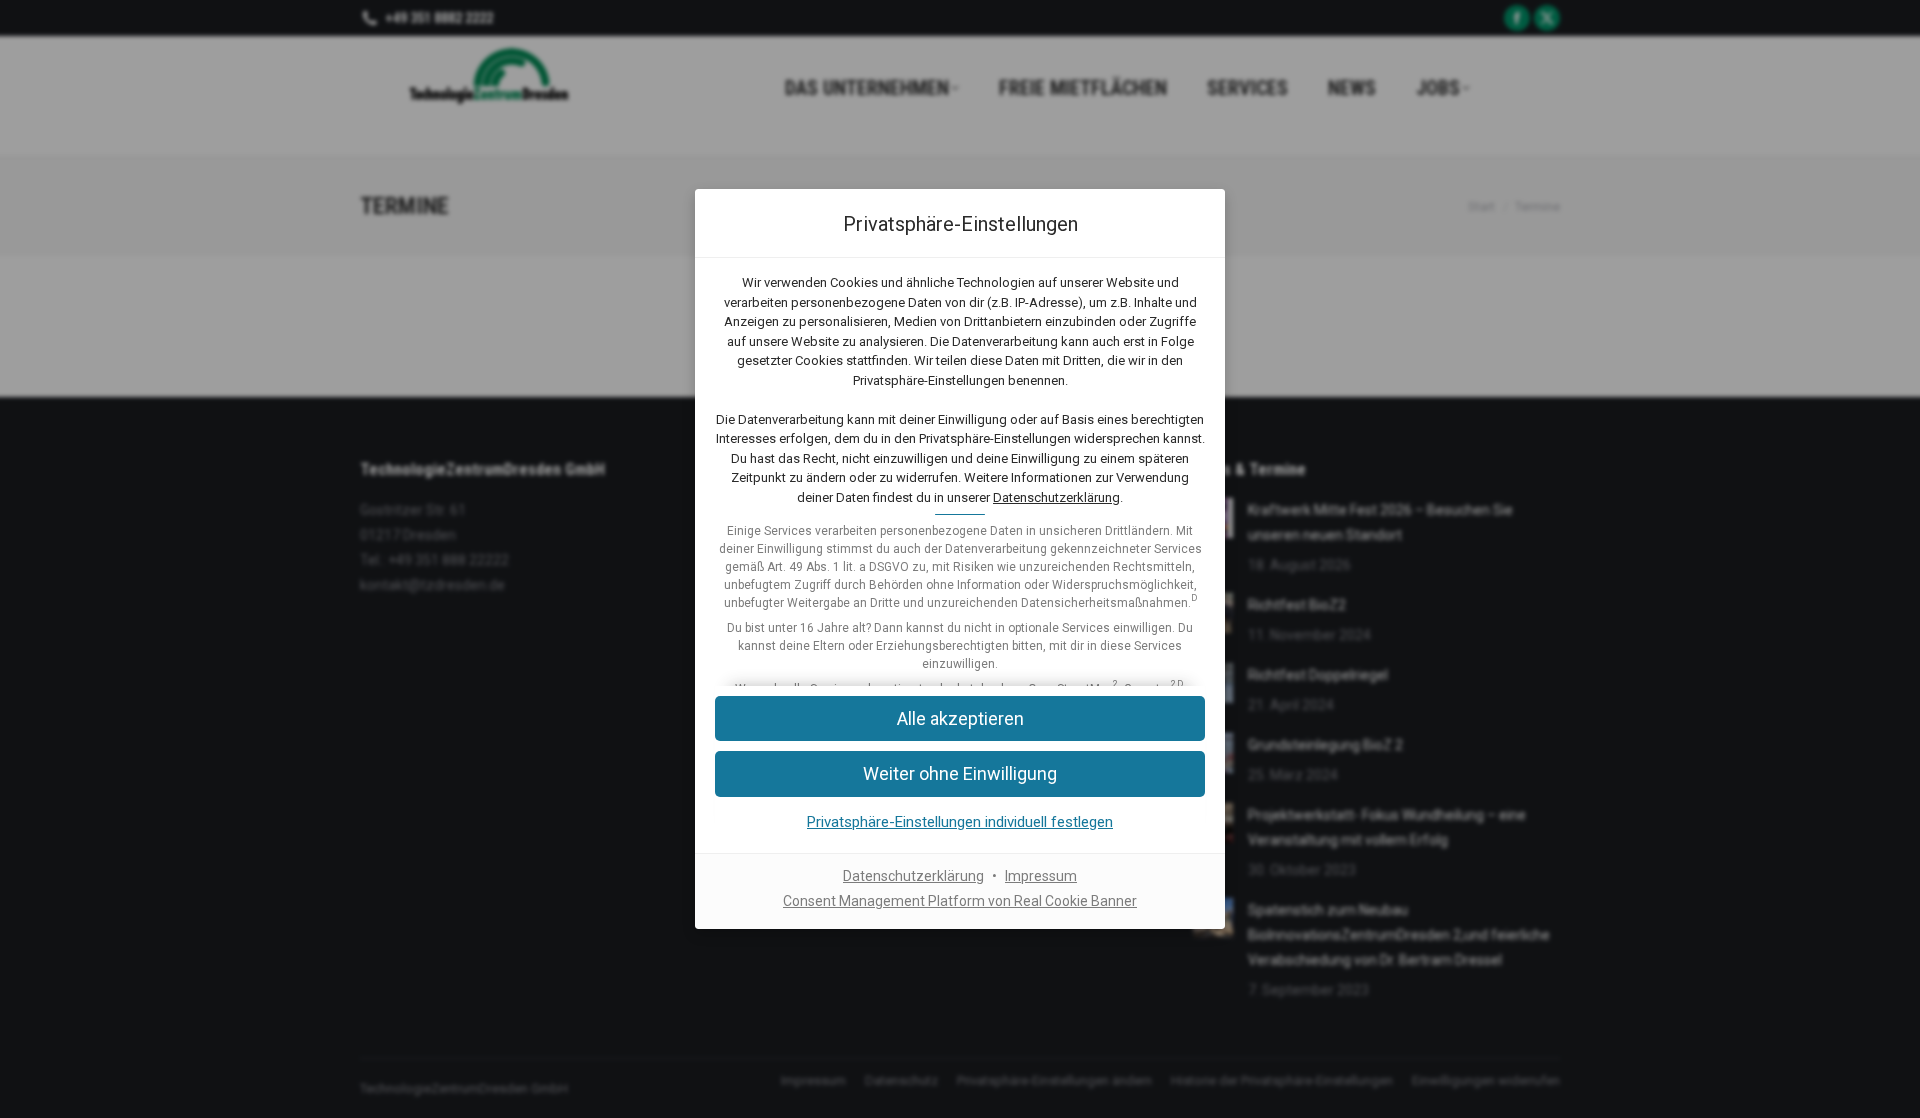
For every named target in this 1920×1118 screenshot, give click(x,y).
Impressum (1041, 876)
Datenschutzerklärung (1056, 497)
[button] (960, 773)
